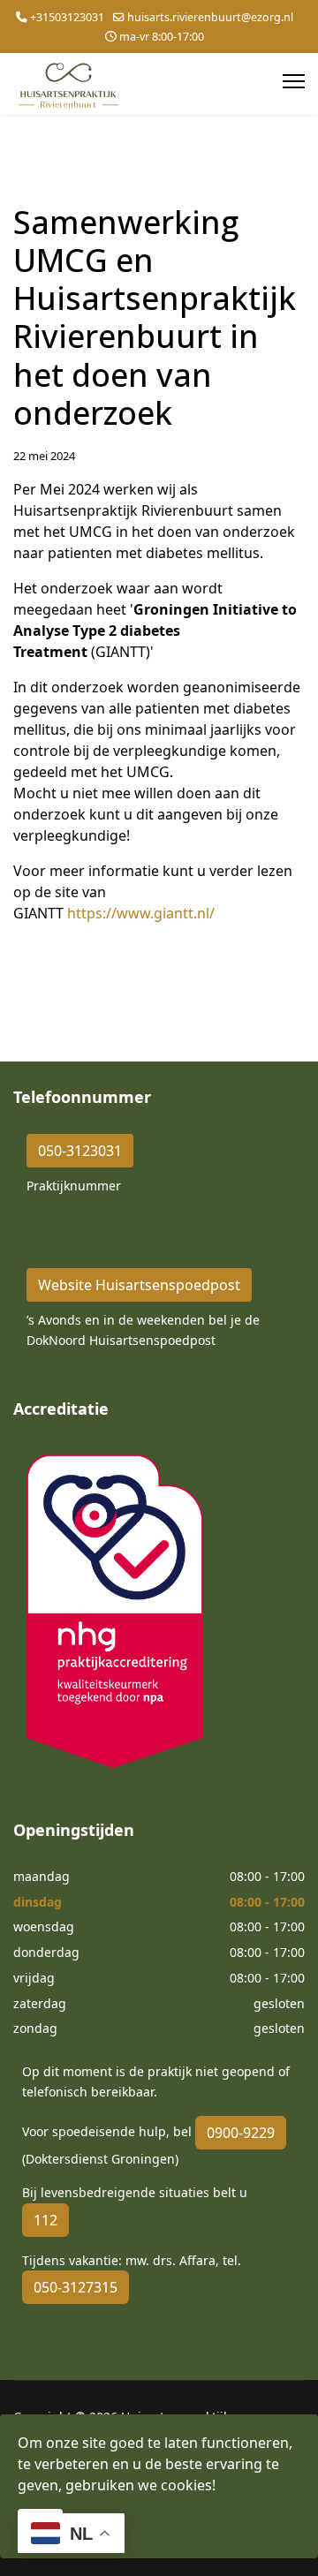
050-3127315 (76, 2287)
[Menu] (294, 81)
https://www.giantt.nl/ (141, 913)
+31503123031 (67, 17)
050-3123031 (80, 1151)
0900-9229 (241, 2133)
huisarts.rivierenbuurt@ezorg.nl (210, 17)
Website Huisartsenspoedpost (139, 1285)
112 (45, 2220)
